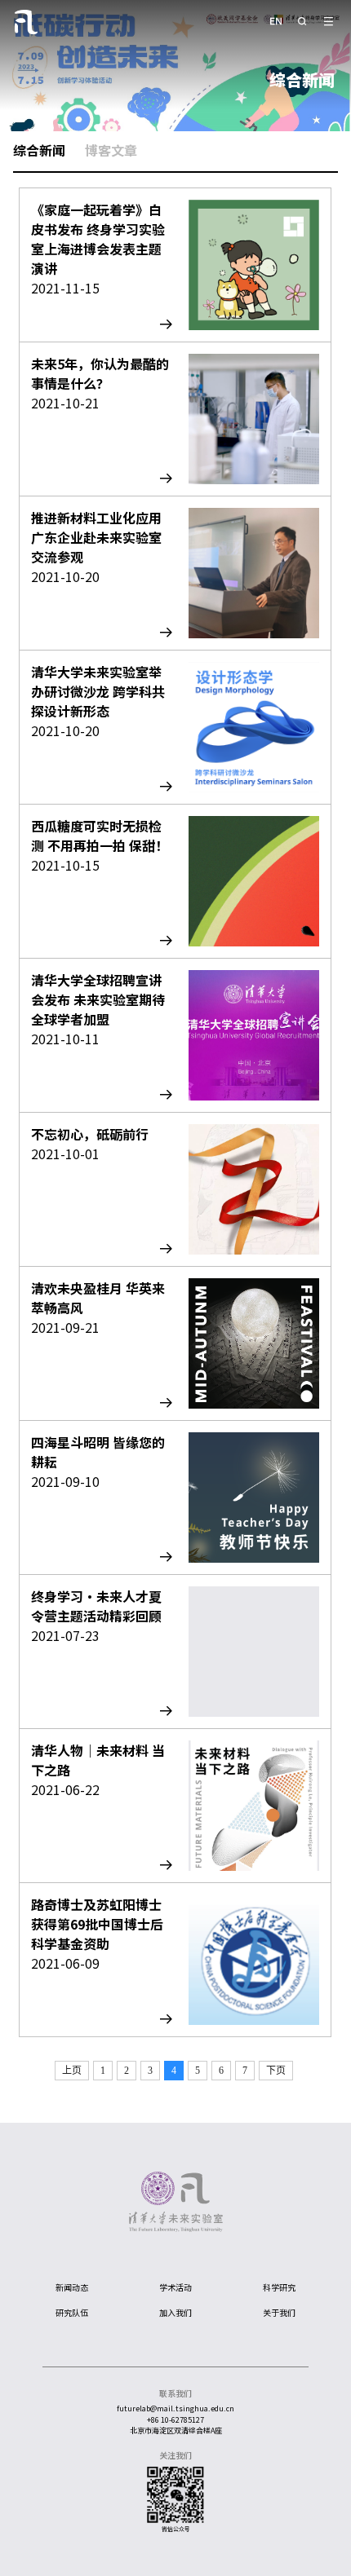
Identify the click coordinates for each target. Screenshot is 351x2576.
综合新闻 (39, 150)
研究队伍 (72, 2312)
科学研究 (279, 2287)
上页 (72, 2071)
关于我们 (279, 2312)
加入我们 (175, 2312)
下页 (276, 2071)
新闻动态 (72, 2287)
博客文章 (111, 150)
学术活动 (175, 2287)
